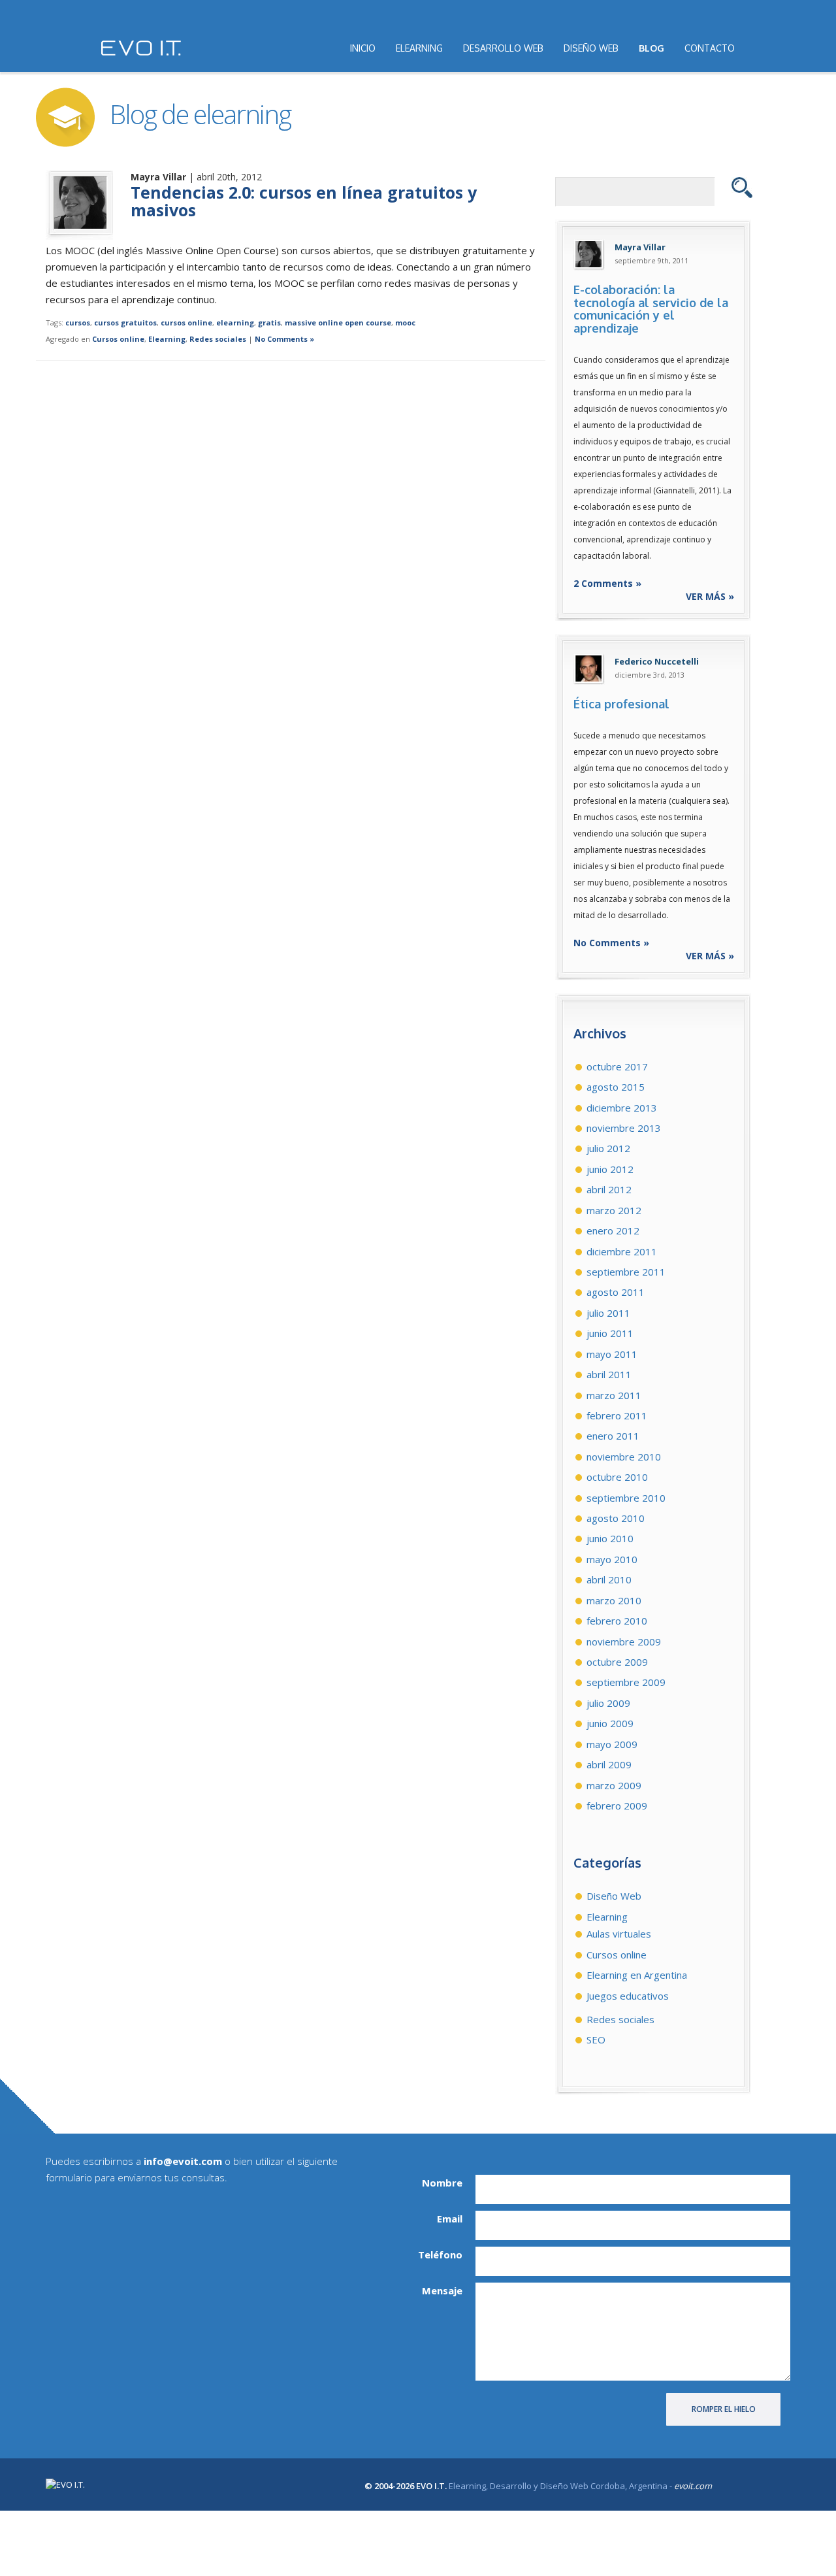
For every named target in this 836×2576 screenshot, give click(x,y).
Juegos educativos (628, 1996)
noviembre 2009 (624, 1642)
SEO (596, 2039)
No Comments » (284, 339)
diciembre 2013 (622, 1108)
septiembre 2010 (626, 1498)
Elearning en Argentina (637, 1975)
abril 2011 (609, 1374)
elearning (235, 322)
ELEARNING (419, 48)
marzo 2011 (614, 1395)
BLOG (651, 48)
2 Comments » (607, 583)
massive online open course (338, 322)
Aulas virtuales (619, 1934)
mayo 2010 (612, 1559)
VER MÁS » (710, 596)
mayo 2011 (612, 1354)
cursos (78, 322)
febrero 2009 (617, 1806)
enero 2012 (613, 1230)
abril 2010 (609, 1579)
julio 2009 (608, 1703)
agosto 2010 (616, 1518)
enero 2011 (613, 1436)
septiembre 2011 (626, 1272)
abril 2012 (609, 1189)
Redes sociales (218, 339)
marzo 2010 (614, 1600)
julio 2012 (608, 1148)
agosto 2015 (616, 1087)
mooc (405, 322)
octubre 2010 (617, 1477)
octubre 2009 (617, 1662)
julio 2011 (608, 1313)
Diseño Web (614, 1896)
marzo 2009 (614, 1785)
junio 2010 (610, 1538)
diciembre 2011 (622, 1251)
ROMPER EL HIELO (724, 2409)
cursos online (186, 322)
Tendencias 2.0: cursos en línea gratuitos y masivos (304, 201)
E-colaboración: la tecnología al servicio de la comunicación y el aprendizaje (651, 309)
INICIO (363, 48)
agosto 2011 (616, 1292)
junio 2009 (610, 1723)
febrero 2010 (617, 1621)
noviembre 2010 (624, 1457)
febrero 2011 (617, 1415)
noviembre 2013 (624, 1128)
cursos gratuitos (125, 322)
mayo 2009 (612, 1744)
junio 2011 (610, 1333)
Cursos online (118, 339)
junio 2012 (610, 1169)
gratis (269, 322)
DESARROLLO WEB (503, 48)
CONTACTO (710, 48)
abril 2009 (609, 1764)
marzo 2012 (614, 1210)
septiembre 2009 (626, 1682)
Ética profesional (621, 704)
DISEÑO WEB (591, 48)
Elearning (167, 339)
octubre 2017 (617, 1066)
